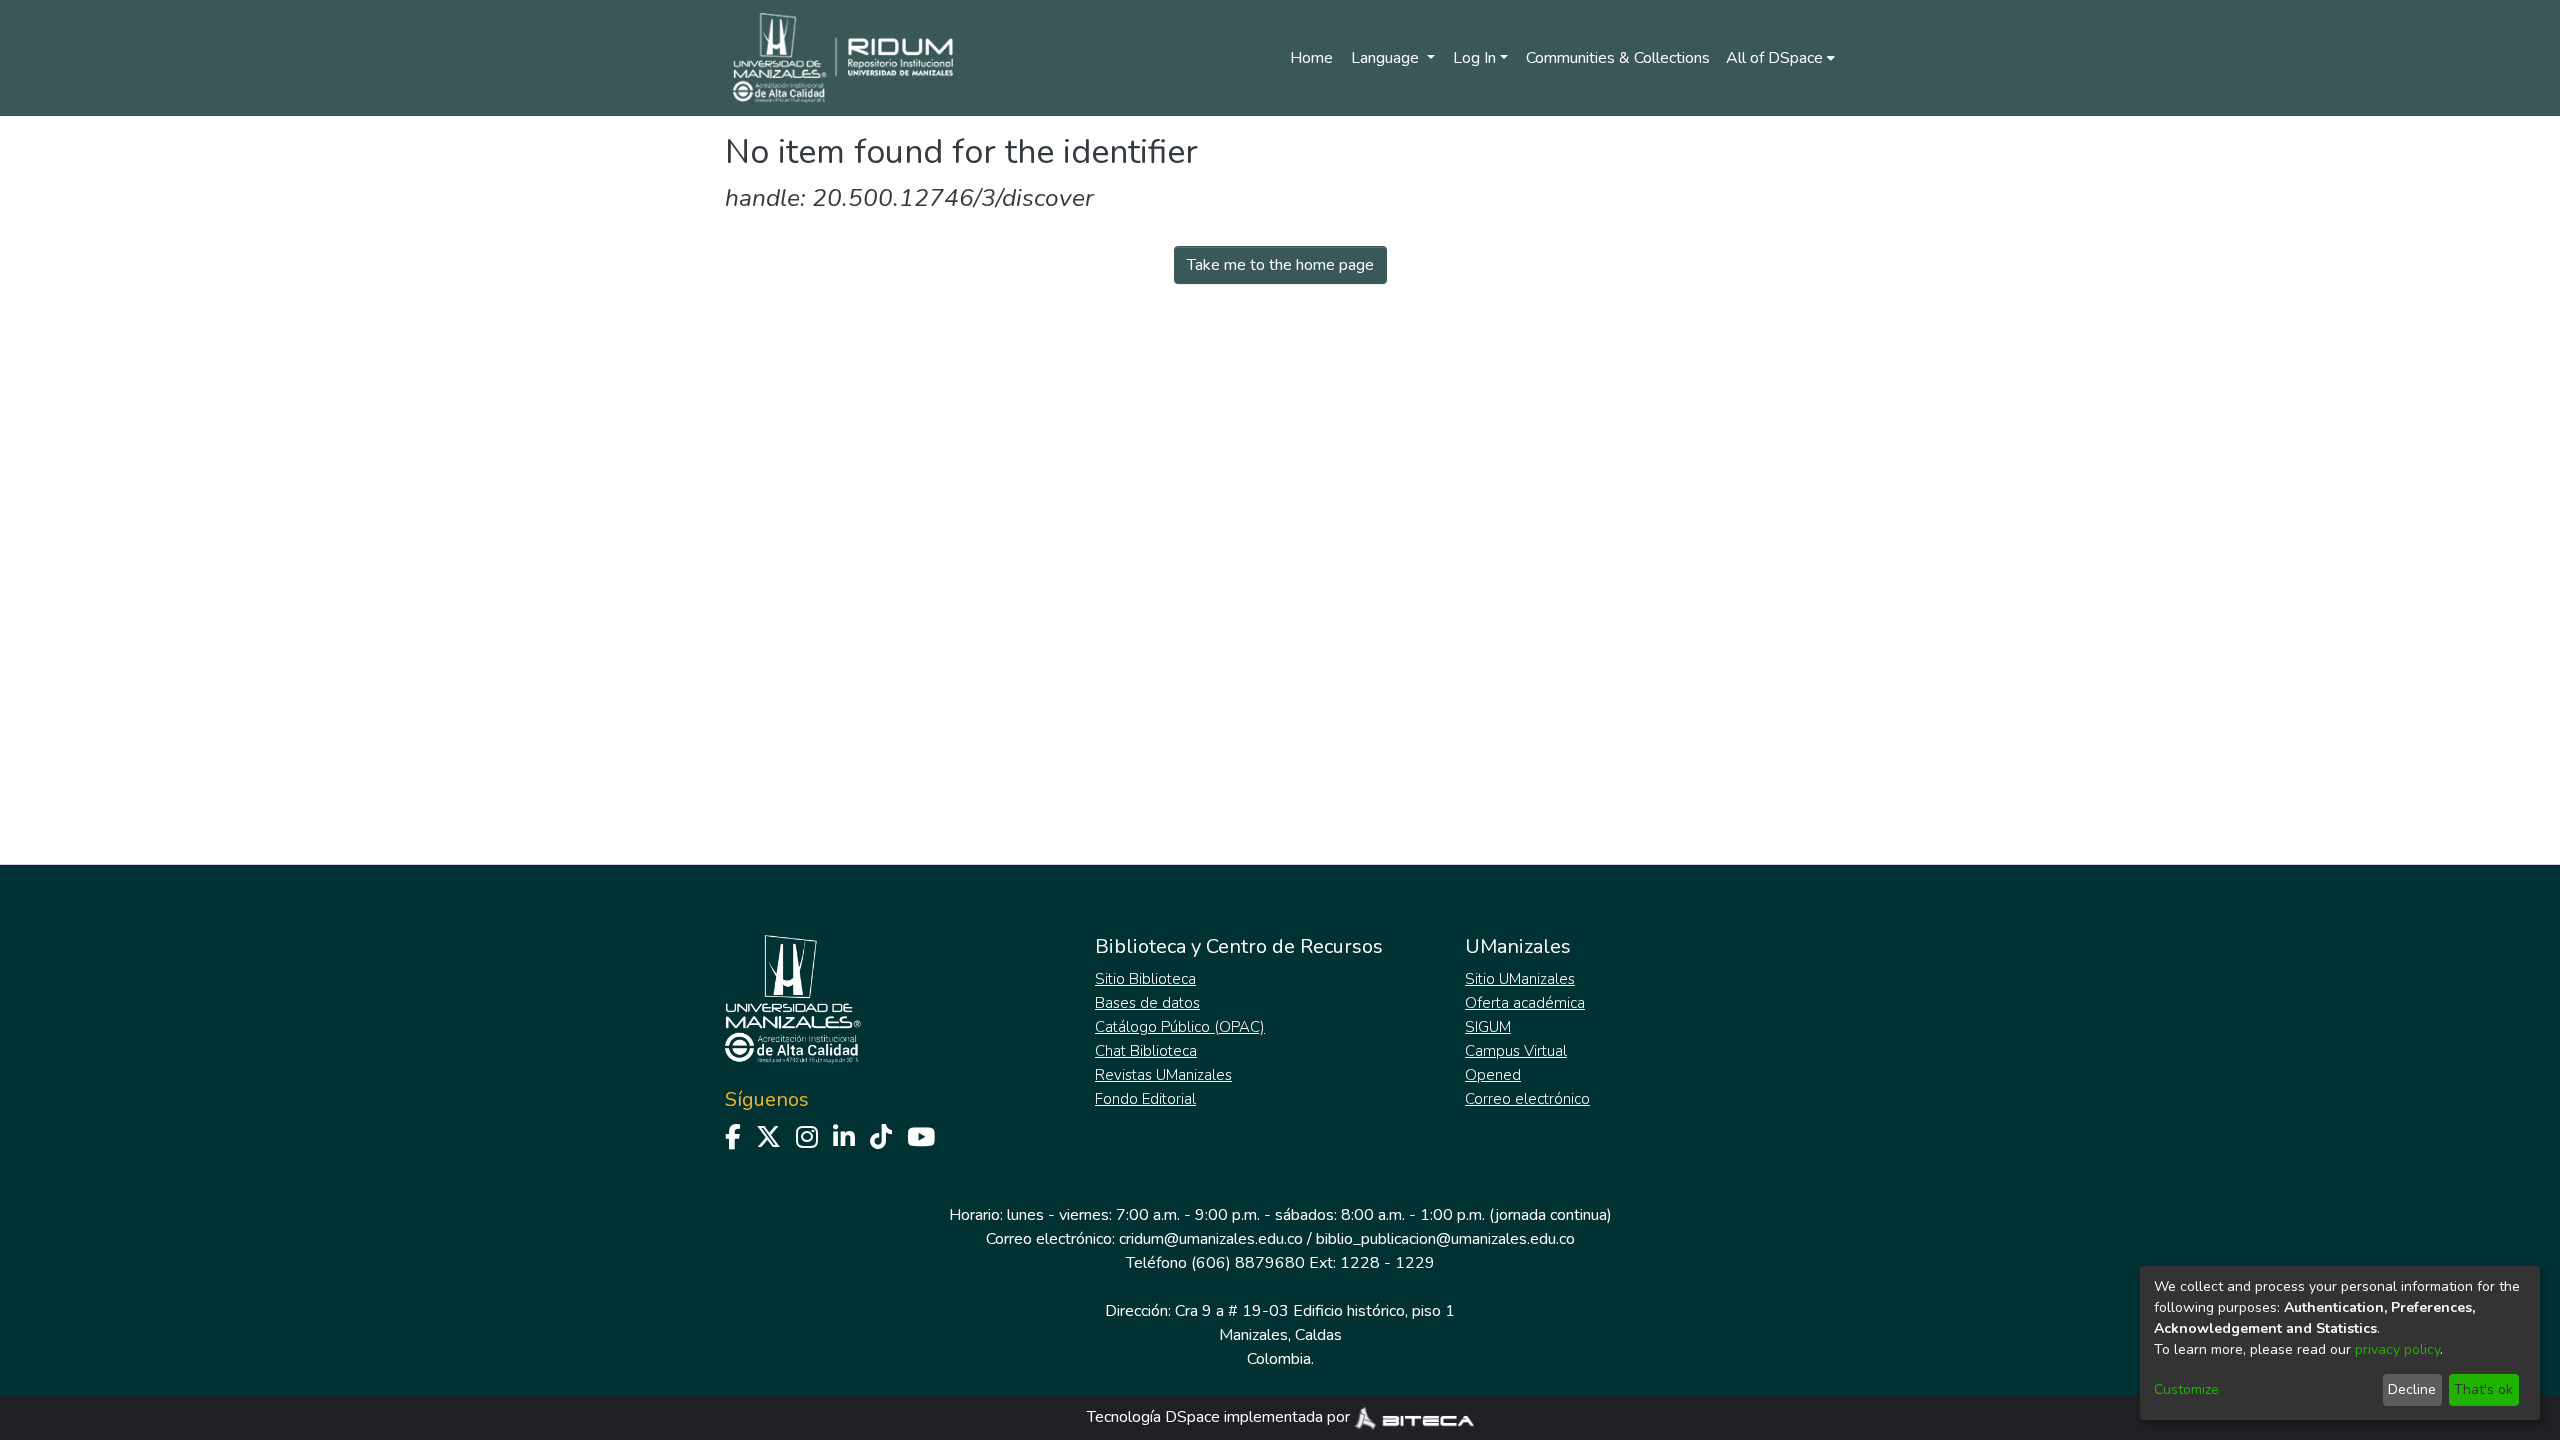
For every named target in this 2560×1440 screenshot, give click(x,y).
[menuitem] (1780, 58)
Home (1311, 58)
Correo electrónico (1527, 1099)
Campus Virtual (1516, 1051)
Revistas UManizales (1163, 1075)
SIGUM (1488, 1027)
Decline (2412, 1389)
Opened (1493, 1075)
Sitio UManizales (1520, 979)
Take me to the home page (1280, 265)
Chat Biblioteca (1146, 1051)
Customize (2186, 1389)
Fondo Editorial (1145, 1099)
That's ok (2483, 1389)
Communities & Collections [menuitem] (1618, 58)
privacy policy (2397, 1349)
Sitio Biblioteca (1145, 979)
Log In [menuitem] (1474, 58)
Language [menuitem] (1387, 58)
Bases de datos (1147, 1003)
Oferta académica (1525, 1003)
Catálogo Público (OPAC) (1180, 1027)
